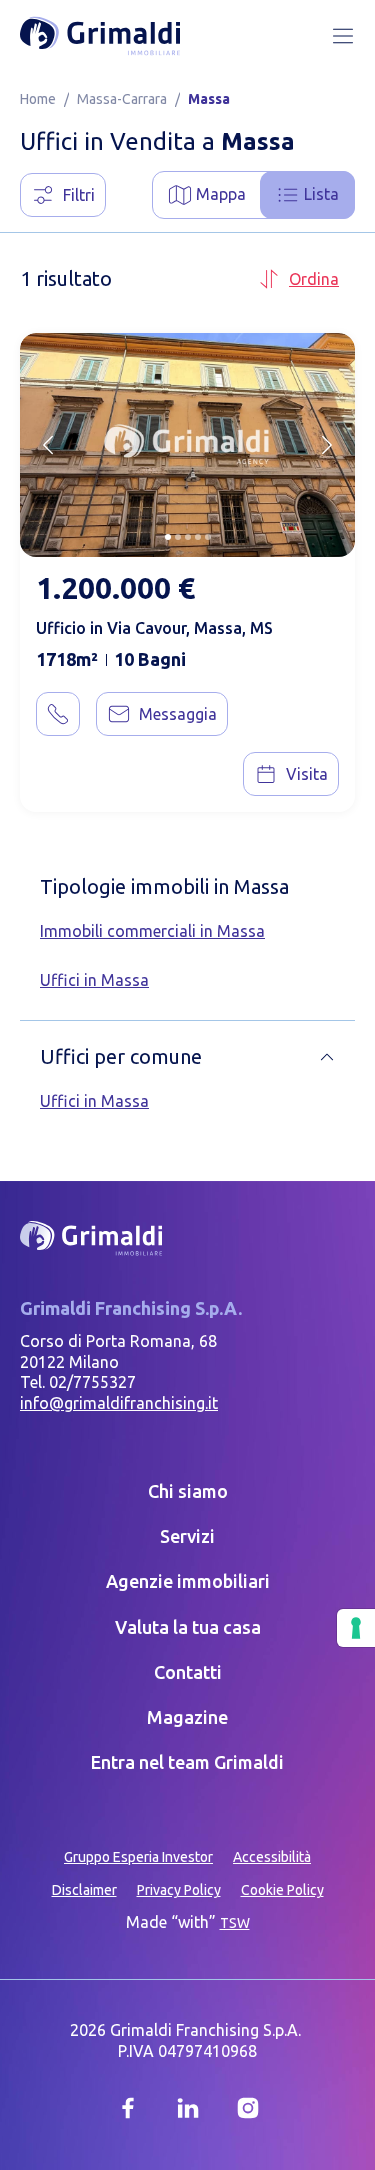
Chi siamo (188, 1491)
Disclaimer (84, 1890)
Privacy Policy (179, 1890)
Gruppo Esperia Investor (138, 1857)
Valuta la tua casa (188, 1627)
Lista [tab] (321, 194)
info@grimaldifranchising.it (119, 1403)
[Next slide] (327, 445)
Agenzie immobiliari (188, 1581)
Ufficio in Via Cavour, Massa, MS (154, 628)
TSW (235, 1923)
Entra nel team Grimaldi (187, 1762)
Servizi (187, 1536)
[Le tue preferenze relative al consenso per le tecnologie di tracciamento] (356, 1628)
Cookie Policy (282, 1890)
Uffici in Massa (94, 980)
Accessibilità (272, 1857)
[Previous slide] (48, 445)
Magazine (187, 1717)
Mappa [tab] (221, 194)
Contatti (188, 1672)
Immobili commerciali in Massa (152, 931)
